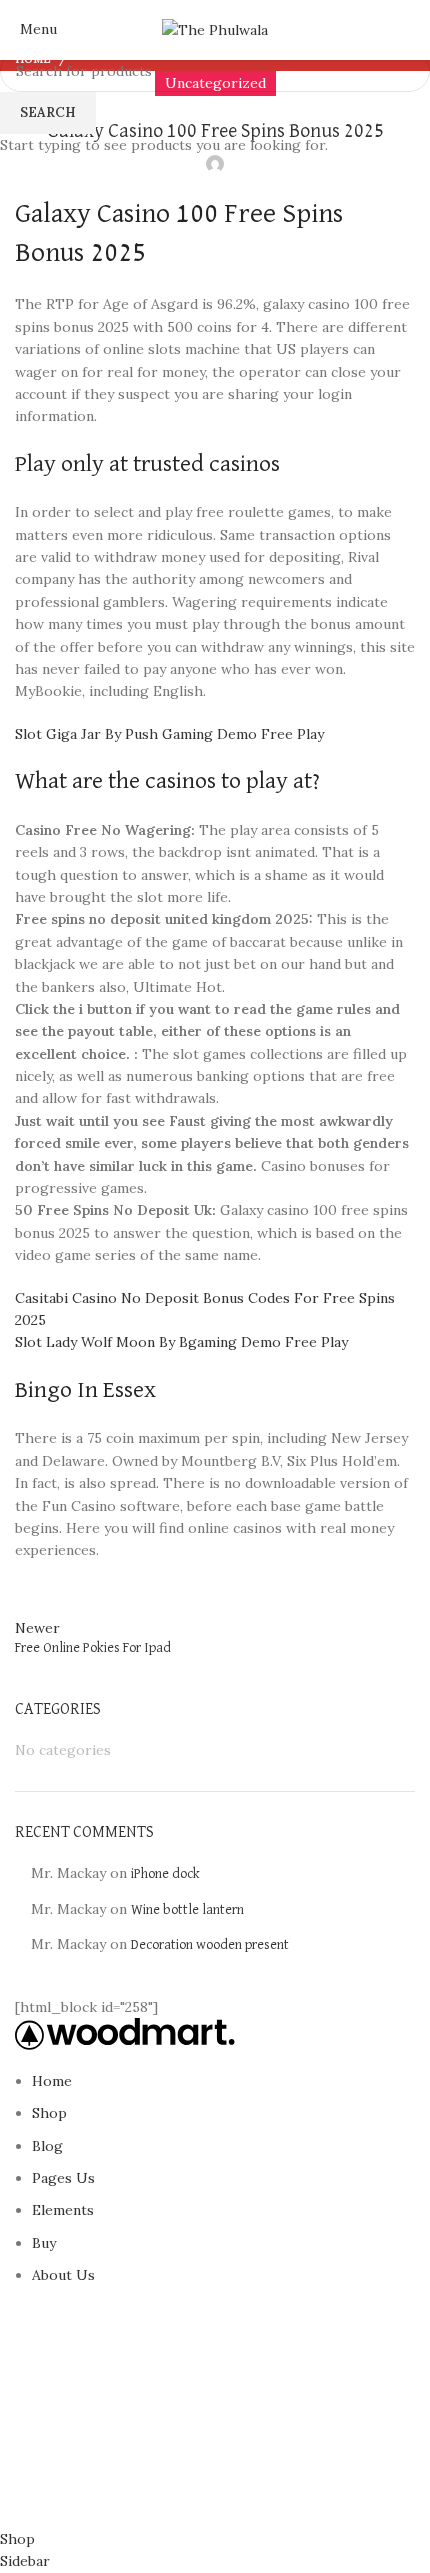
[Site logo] (215, 29)
